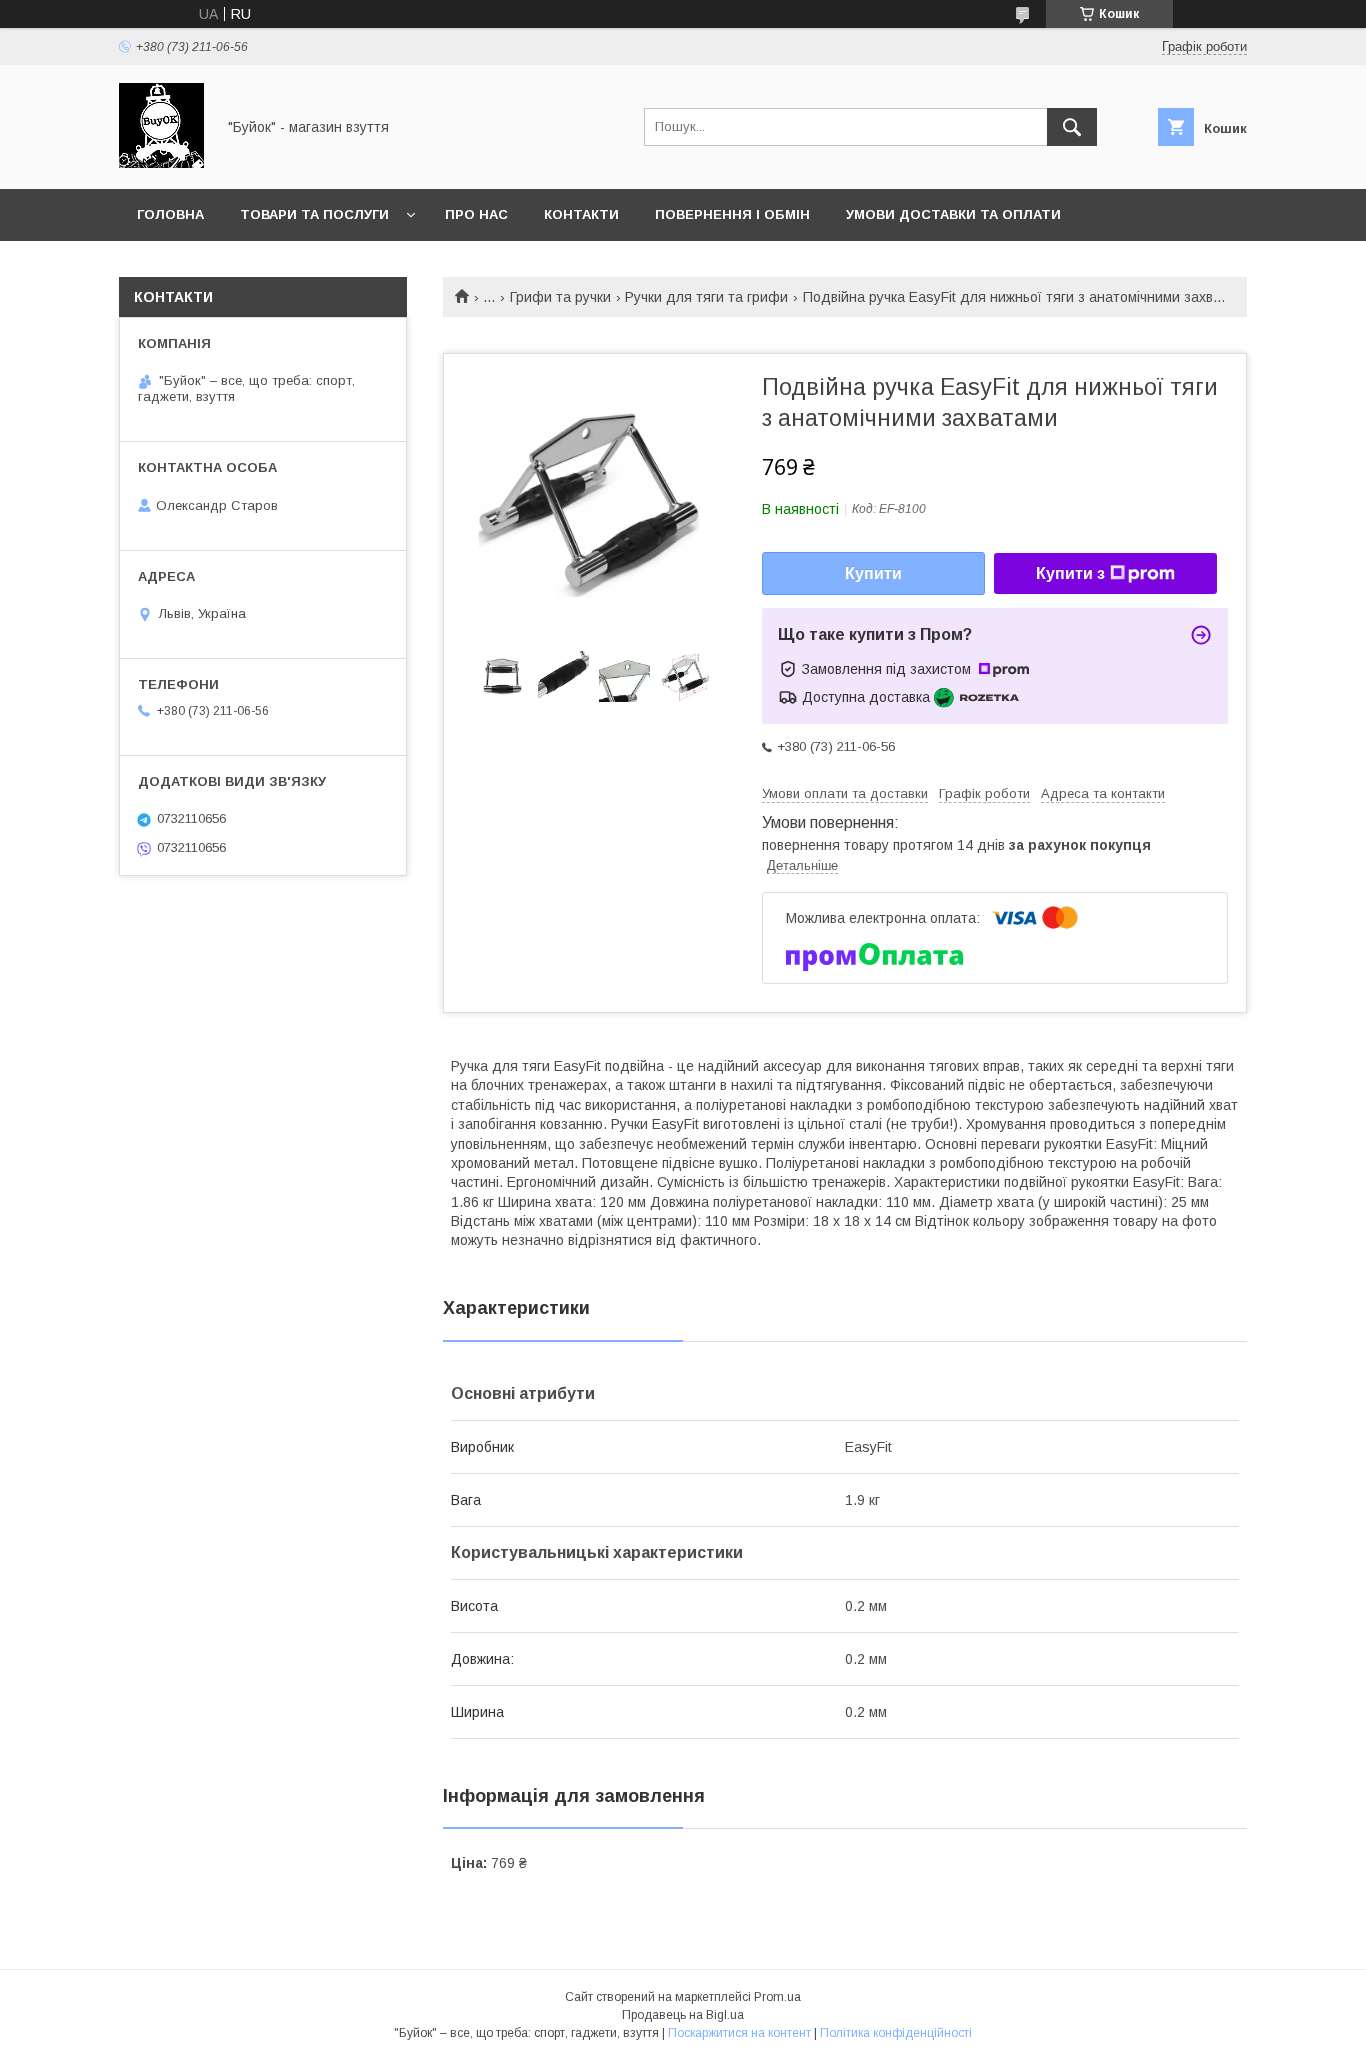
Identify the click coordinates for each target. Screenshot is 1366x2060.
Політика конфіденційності (896, 2033)
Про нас (476, 214)
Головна (170, 214)
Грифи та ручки (560, 297)
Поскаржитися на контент (739, 2033)
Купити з (1070, 573)
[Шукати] (1072, 127)
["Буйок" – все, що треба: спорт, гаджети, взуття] (161, 163)
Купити (873, 573)
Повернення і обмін (732, 214)
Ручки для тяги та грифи (706, 297)
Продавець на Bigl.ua (683, 2015)
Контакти (581, 214)
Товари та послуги (314, 214)
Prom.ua (777, 1997)
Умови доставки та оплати (953, 214)
